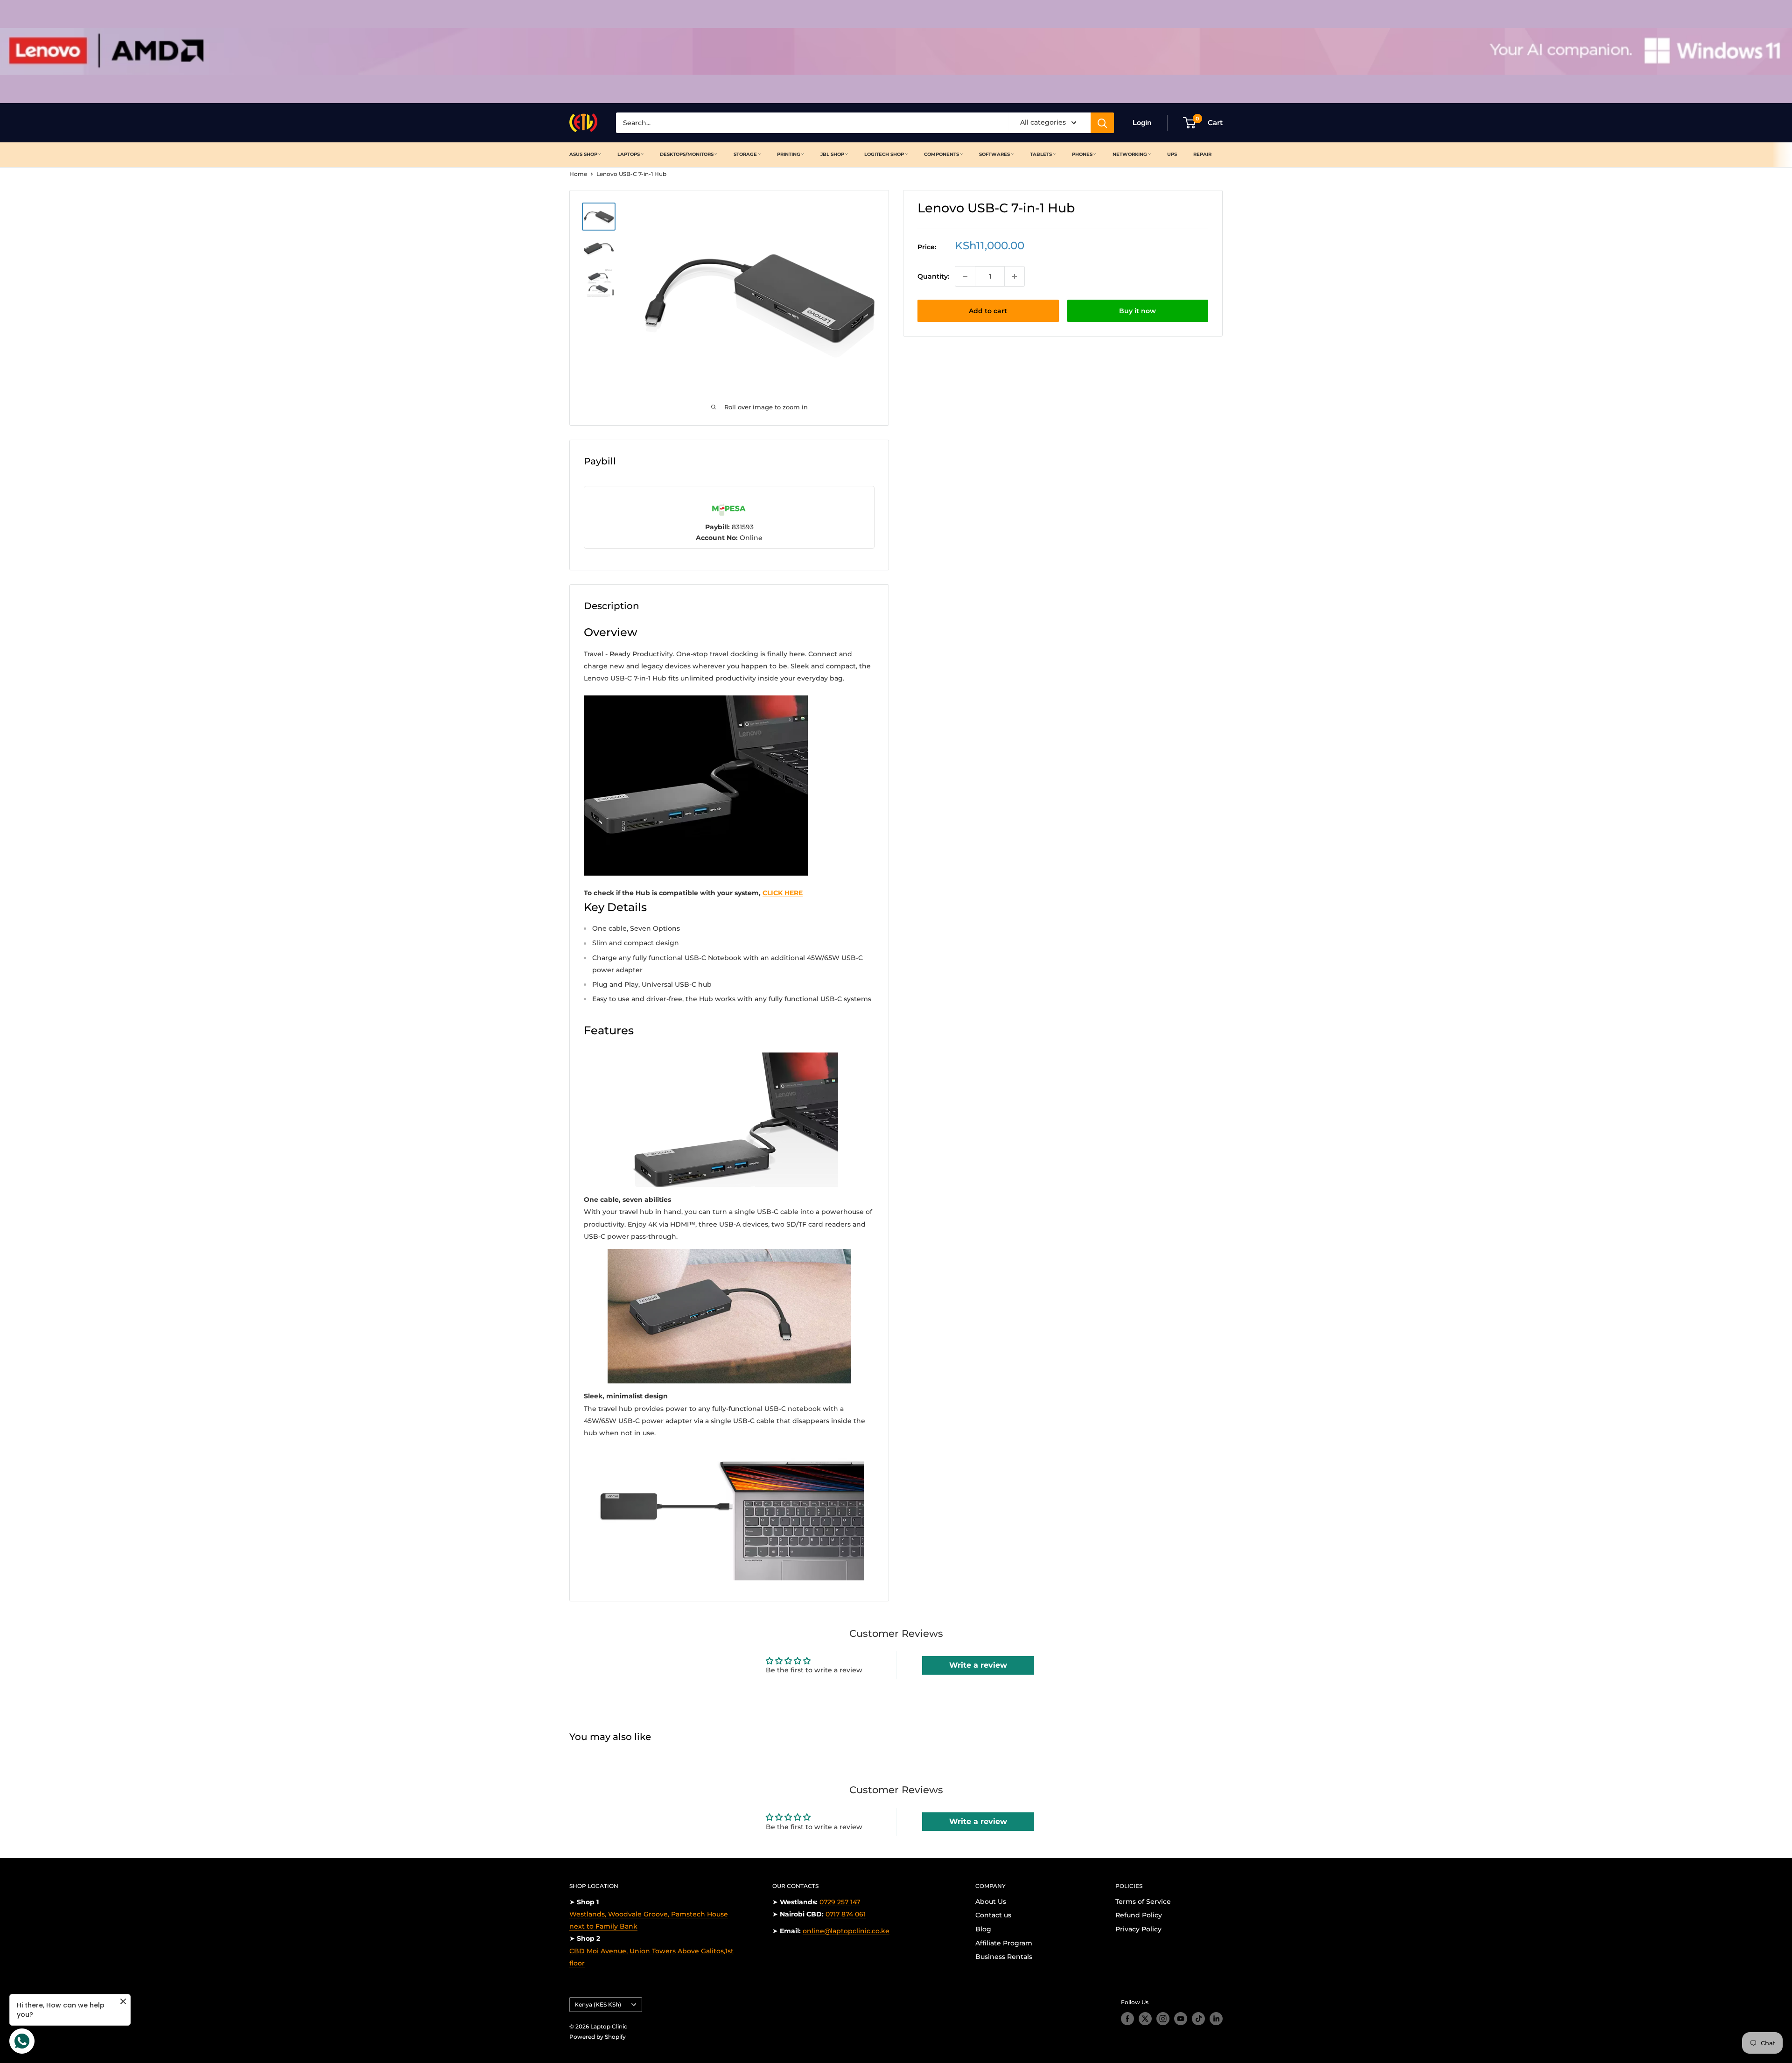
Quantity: (933, 276)
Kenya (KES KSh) (598, 2004)
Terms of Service (1143, 1902)
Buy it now (1137, 311)
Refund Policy (1139, 1915)
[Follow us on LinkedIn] (1216, 2019)
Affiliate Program (1004, 1943)
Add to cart (988, 311)
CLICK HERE (783, 893)
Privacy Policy (1138, 1929)
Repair (1202, 154)
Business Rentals (1004, 1957)
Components (941, 154)
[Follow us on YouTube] (1181, 2019)
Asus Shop (583, 154)
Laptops (629, 154)
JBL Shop (832, 154)
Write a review (978, 1665)
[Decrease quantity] (965, 276)
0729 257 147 (840, 1902)
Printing (789, 154)
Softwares (994, 154)
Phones (1082, 154)
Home (578, 174)
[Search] (1102, 123)
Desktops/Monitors (687, 154)
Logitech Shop (884, 154)
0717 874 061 (846, 1914)
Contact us (993, 1915)
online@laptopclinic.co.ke (846, 1931)
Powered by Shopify (598, 2037)
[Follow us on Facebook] (1127, 2019)
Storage (745, 154)
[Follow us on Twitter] (1145, 2019)
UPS (1172, 154)
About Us (991, 1902)
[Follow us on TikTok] (1198, 2019)
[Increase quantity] (1015, 276)
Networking (1130, 154)
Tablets (1041, 154)
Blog (983, 1929)
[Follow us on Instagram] (1163, 2019)
